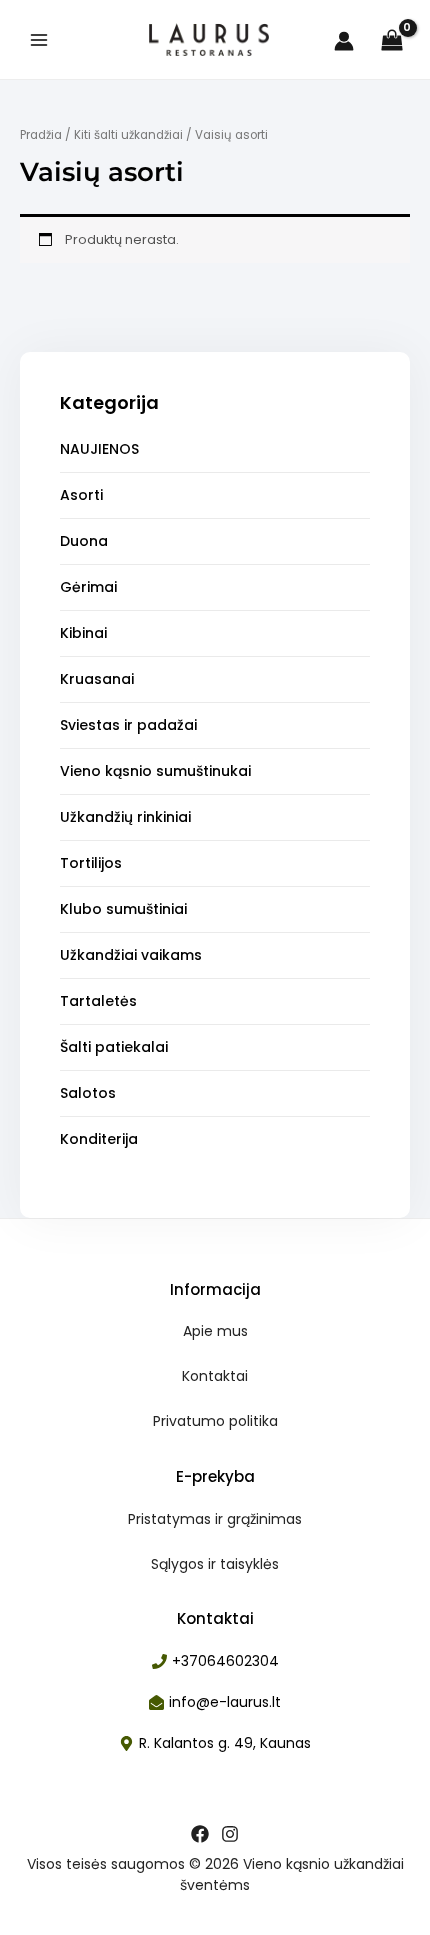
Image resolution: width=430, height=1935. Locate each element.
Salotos (88, 1093)
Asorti (81, 495)
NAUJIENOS (99, 449)
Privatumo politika (215, 1421)
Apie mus (215, 1331)
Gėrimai (88, 587)
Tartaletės (98, 1001)
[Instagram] (230, 1834)
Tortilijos (91, 863)
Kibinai (83, 633)
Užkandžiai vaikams (131, 955)
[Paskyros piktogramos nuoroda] (344, 41)
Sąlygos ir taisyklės (215, 1564)
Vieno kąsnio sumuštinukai (155, 771)
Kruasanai (97, 679)
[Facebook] (200, 1834)
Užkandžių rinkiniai (125, 817)
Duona (84, 541)
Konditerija (99, 1139)
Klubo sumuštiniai (123, 909)
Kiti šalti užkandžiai (128, 135)
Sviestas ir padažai (128, 725)
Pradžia (41, 135)
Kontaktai (215, 1376)
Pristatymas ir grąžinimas (215, 1519)
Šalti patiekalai (114, 1047)
